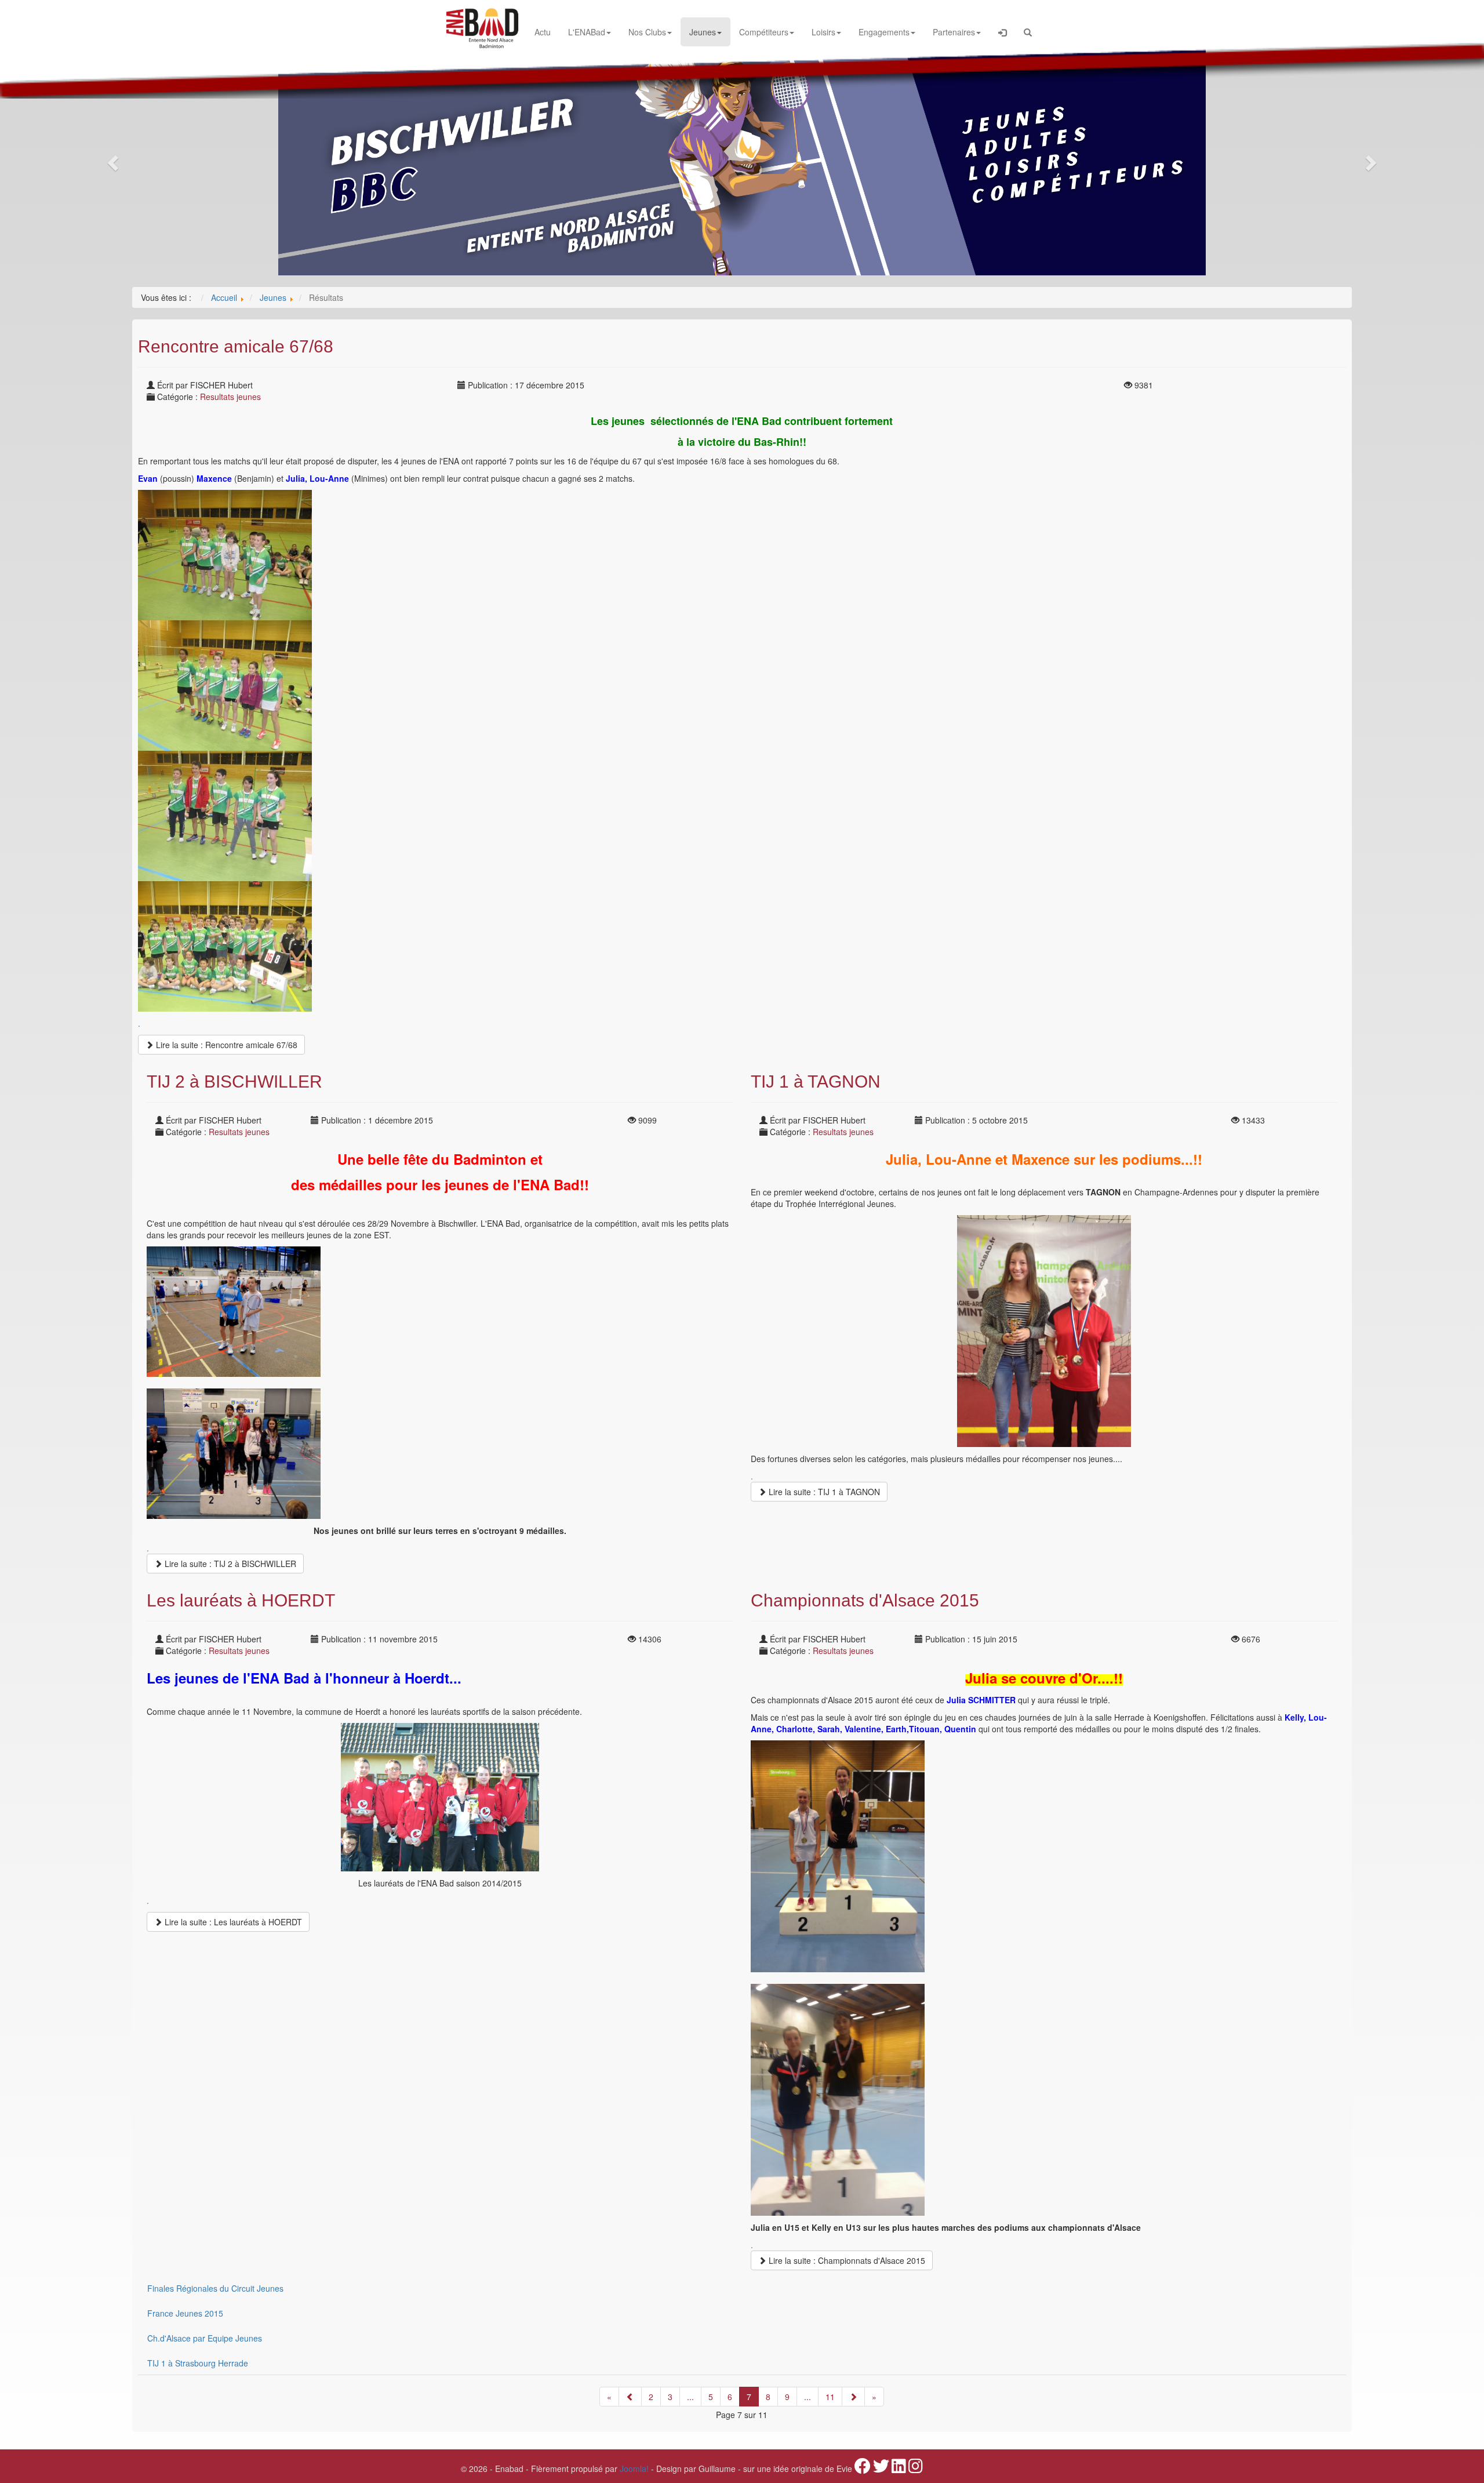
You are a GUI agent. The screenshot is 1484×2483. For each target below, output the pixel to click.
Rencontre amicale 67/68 (236, 346)
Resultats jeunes (230, 397)
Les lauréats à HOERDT (241, 1600)
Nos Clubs (647, 32)
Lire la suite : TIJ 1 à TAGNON (823, 1492)
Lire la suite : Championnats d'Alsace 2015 (846, 2260)
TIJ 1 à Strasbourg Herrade (198, 2363)
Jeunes (703, 32)
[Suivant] (853, 2397)
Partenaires (954, 32)
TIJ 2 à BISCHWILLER (234, 1081)
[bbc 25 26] (742, 159)
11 (830, 2397)
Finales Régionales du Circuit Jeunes (215, 2288)
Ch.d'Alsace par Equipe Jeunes (205, 2338)
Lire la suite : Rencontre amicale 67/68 (225, 1045)
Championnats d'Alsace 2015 (865, 1600)
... (690, 2397)
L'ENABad (587, 32)
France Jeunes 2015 (185, 2313)
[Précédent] (630, 2397)
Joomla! (634, 2469)
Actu (543, 32)
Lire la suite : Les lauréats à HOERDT (232, 1922)
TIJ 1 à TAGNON (816, 1081)
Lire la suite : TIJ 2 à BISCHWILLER (229, 1564)
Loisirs (823, 32)
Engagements (884, 32)
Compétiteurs (764, 32)
